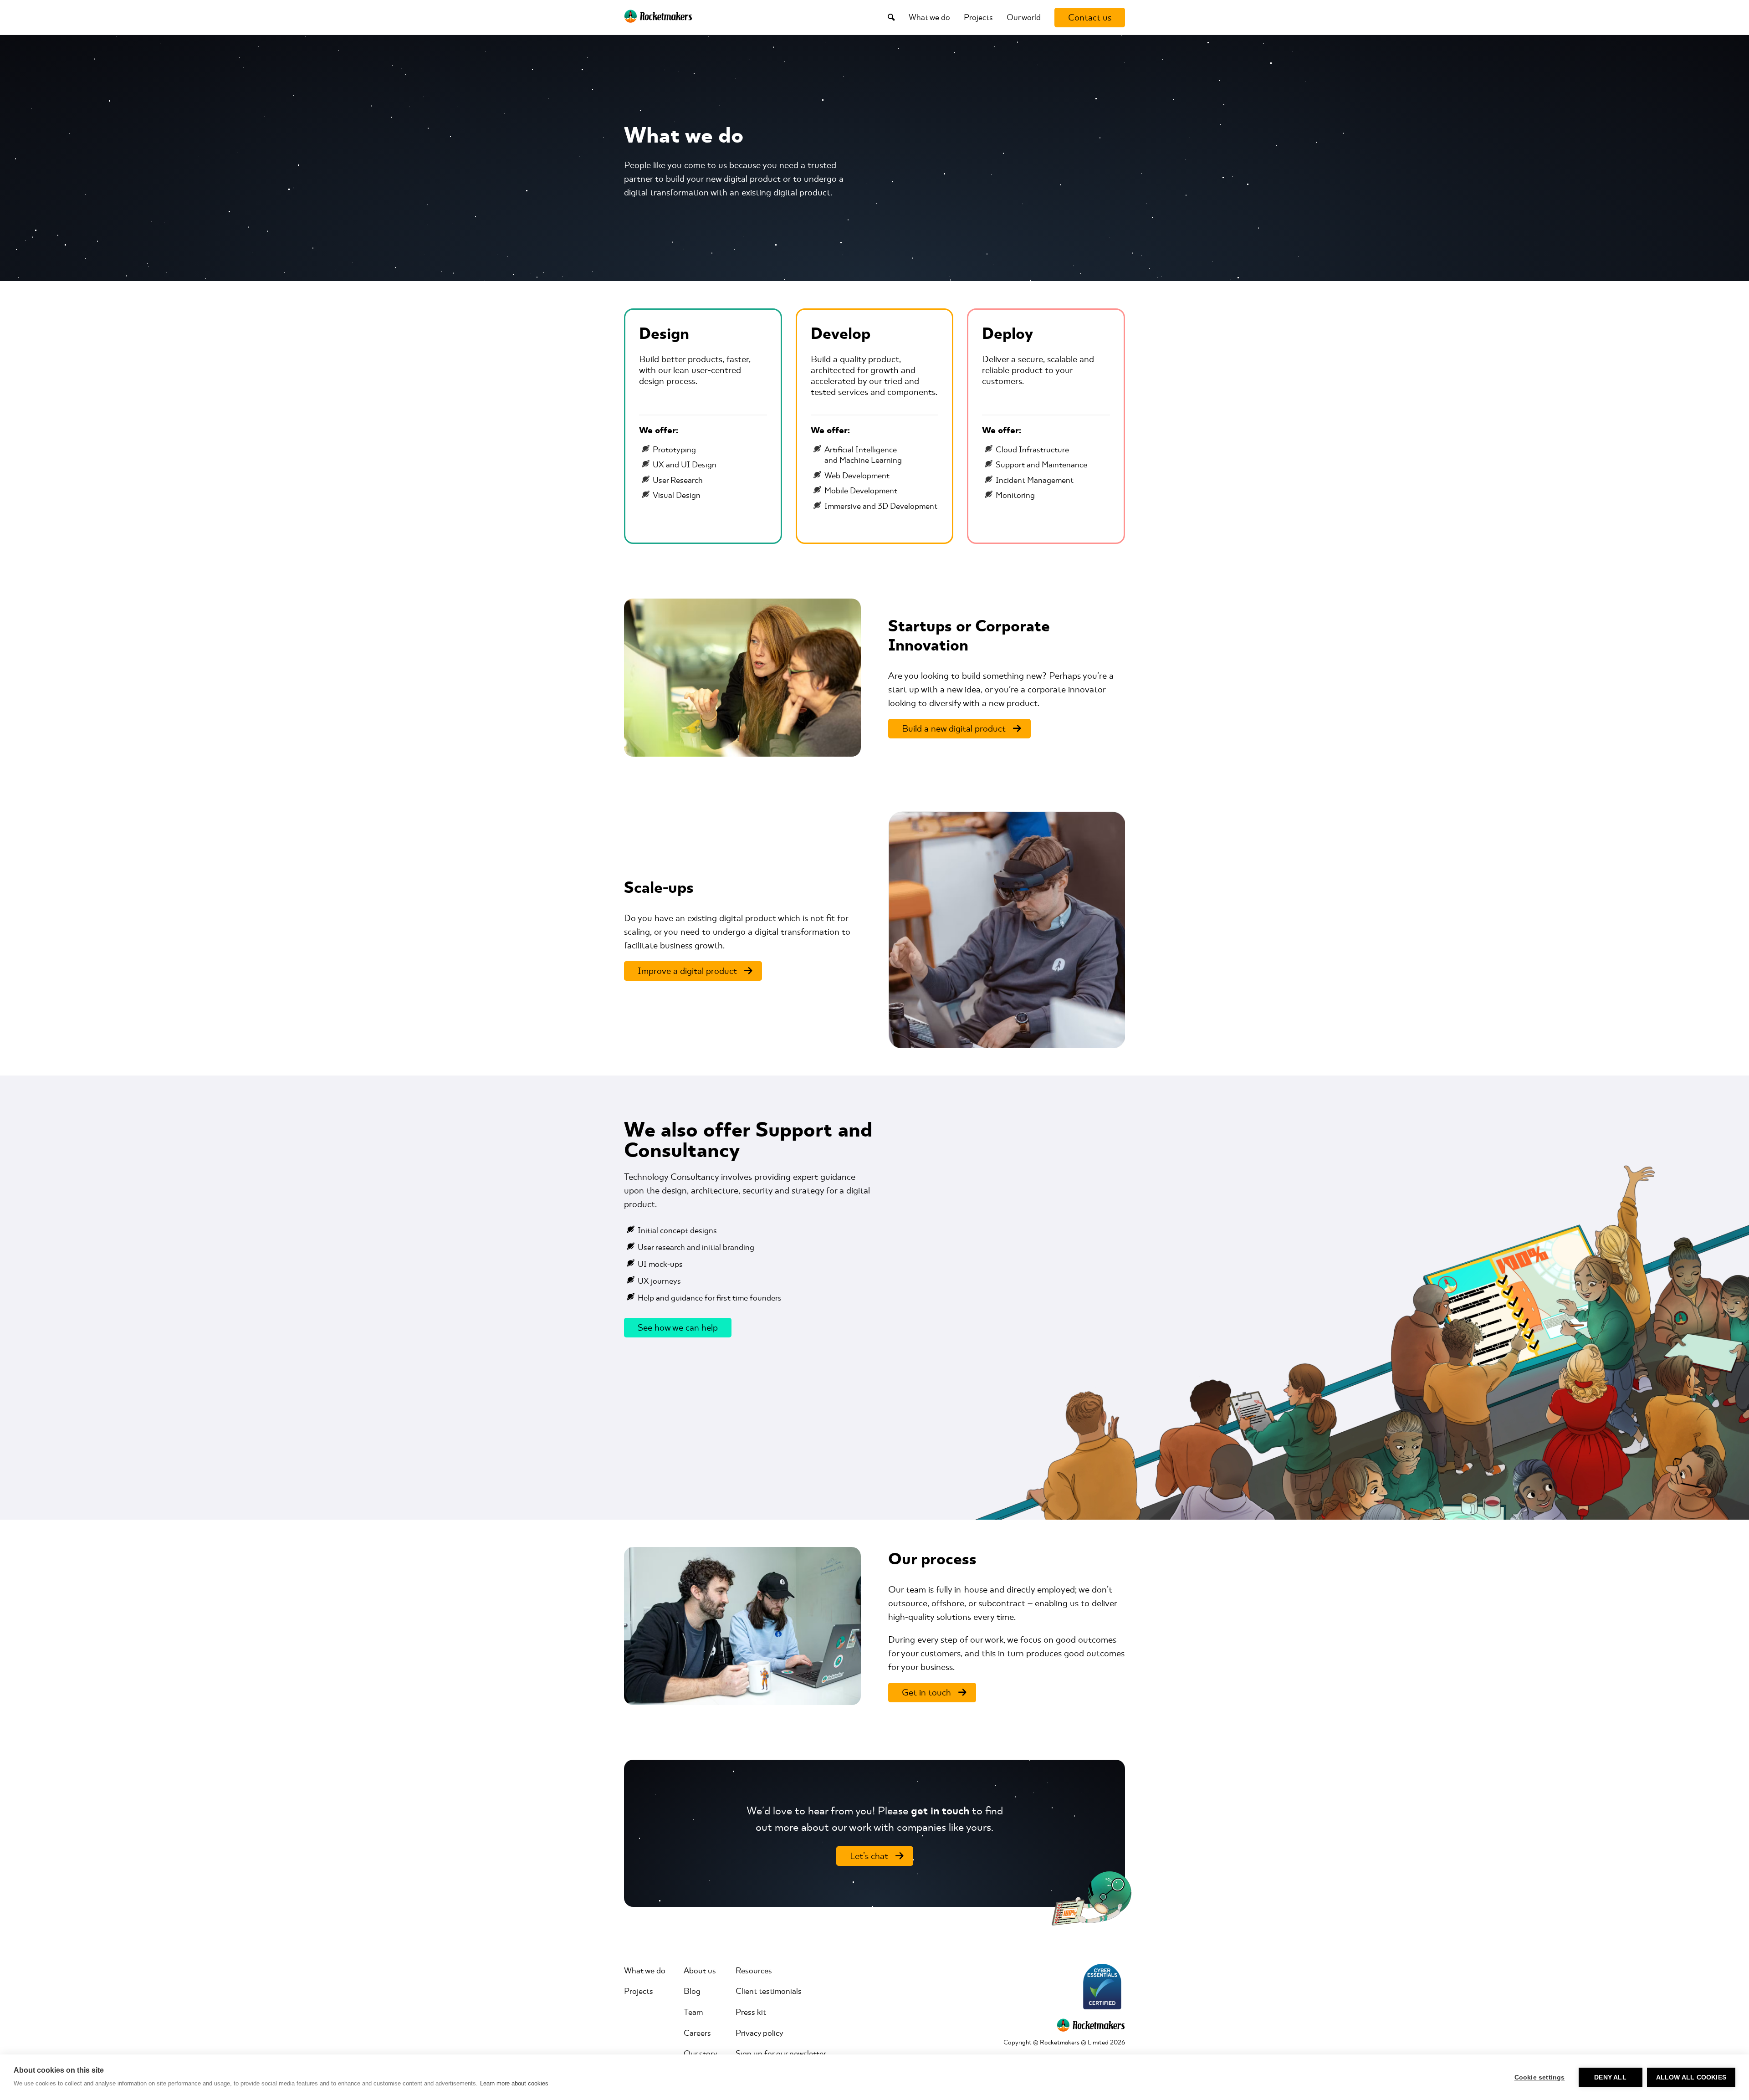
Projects (978, 17)
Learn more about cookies (514, 2083)
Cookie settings (1540, 2077)
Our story (701, 2054)
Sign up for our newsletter (781, 2054)
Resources (754, 1971)
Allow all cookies (1691, 2077)
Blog (692, 1991)
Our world (1024, 17)
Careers (697, 2033)
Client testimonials (769, 1991)
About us (700, 1971)
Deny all (1610, 2077)
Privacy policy (759, 2033)
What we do (929, 17)
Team (693, 2012)
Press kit (751, 2012)
